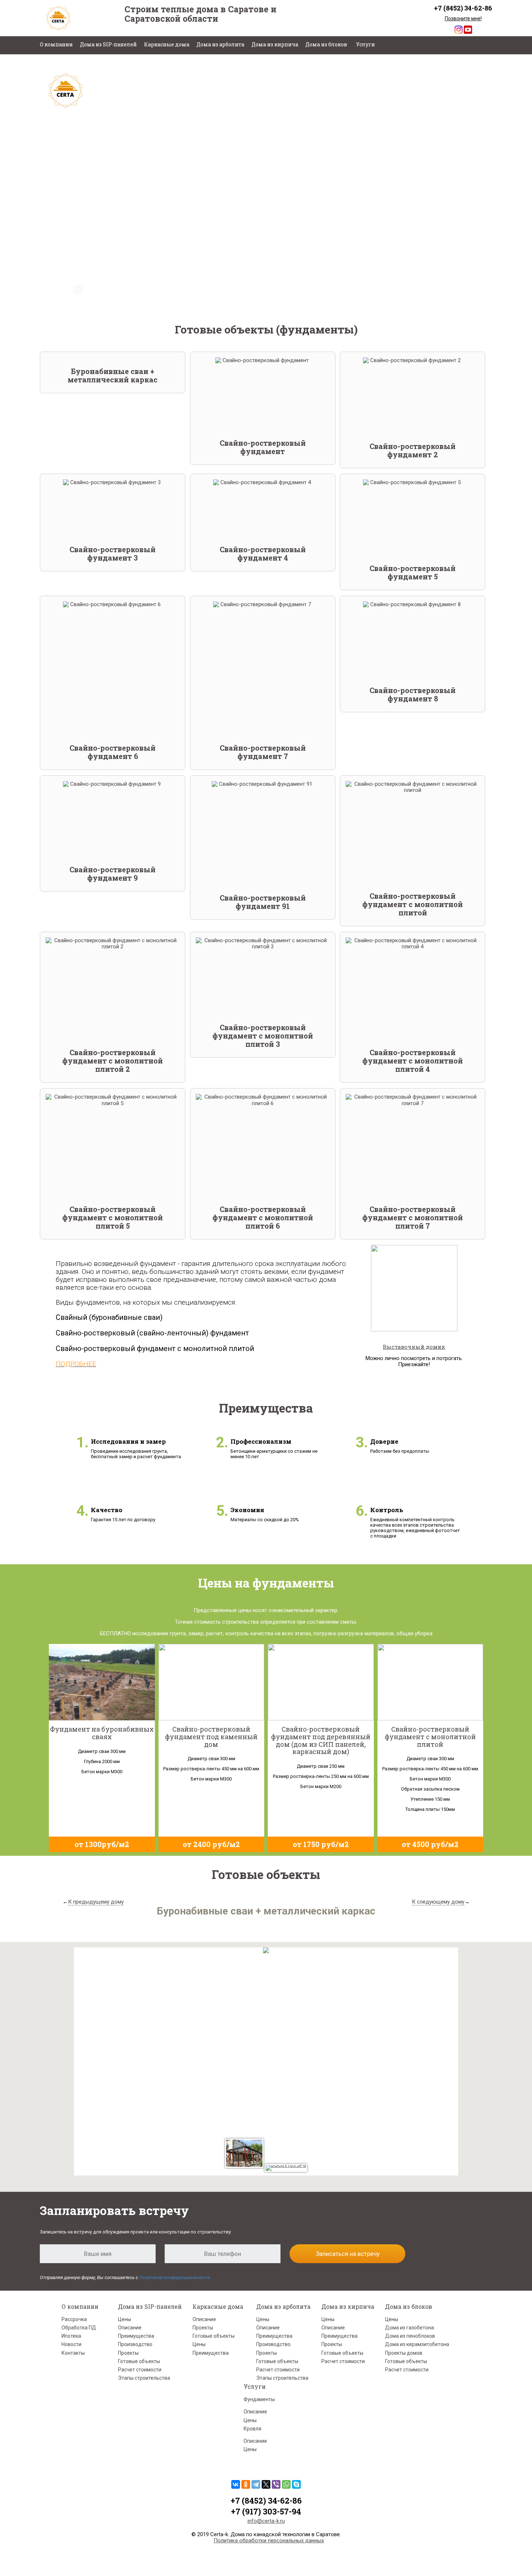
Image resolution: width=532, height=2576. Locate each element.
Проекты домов (404, 2353)
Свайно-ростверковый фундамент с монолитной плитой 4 (413, 1061)
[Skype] (296, 2484)
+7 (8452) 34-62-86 (463, 8)
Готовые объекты (139, 2361)
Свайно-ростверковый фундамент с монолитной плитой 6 (263, 1217)
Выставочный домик (414, 1347)
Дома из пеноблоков (410, 2336)
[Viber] (276, 2484)
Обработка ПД (79, 2328)
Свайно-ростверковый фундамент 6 (113, 752)
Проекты (128, 2353)
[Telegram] (256, 2484)
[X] (266, 2484)
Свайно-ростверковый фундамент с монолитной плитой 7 (413, 1217)
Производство (135, 2344)
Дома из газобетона (409, 2328)
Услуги (366, 44)
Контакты (73, 2353)
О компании (56, 44)
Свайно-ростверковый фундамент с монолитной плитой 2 (113, 1061)
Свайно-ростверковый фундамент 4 (263, 553)
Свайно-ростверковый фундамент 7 (263, 752)
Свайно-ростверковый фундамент (263, 447)
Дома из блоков (326, 44)
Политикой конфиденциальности (175, 2277)
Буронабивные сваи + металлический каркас (113, 375)
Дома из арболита (220, 44)
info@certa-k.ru (266, 2521)
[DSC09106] (244, 2153)
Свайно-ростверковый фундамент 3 (113, 553)
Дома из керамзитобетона (417, 2344)
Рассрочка (74, 2319)
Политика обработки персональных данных (269, 2541)
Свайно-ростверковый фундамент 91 (263, 902)
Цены (124, 2319)
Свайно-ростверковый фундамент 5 (413, 572)
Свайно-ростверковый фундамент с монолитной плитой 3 (263, 1036)
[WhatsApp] (286, 2484)
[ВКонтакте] (236, 2484)
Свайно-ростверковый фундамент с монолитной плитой (413, 904)
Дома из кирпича (275, 44)
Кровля (252, 2429)
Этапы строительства (144, 2378)
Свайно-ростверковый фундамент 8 (413, 694)
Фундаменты (259, 2399)
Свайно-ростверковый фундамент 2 (413, 450)
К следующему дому (438, 1902)
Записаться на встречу (348, 2254)
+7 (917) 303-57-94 (266, 2511)
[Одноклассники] (246, 2484)
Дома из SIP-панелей (108, 44)
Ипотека (71, 2336)
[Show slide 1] (78, 290)
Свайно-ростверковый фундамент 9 (113, 874)
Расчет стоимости (140, 2370)
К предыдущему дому (96, 1902)
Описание (130, 2328)
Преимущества (136, 2336)
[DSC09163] (286, 2168)
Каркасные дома (167, 44)
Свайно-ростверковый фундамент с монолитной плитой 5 (113, 1217)
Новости (71, 2344)
